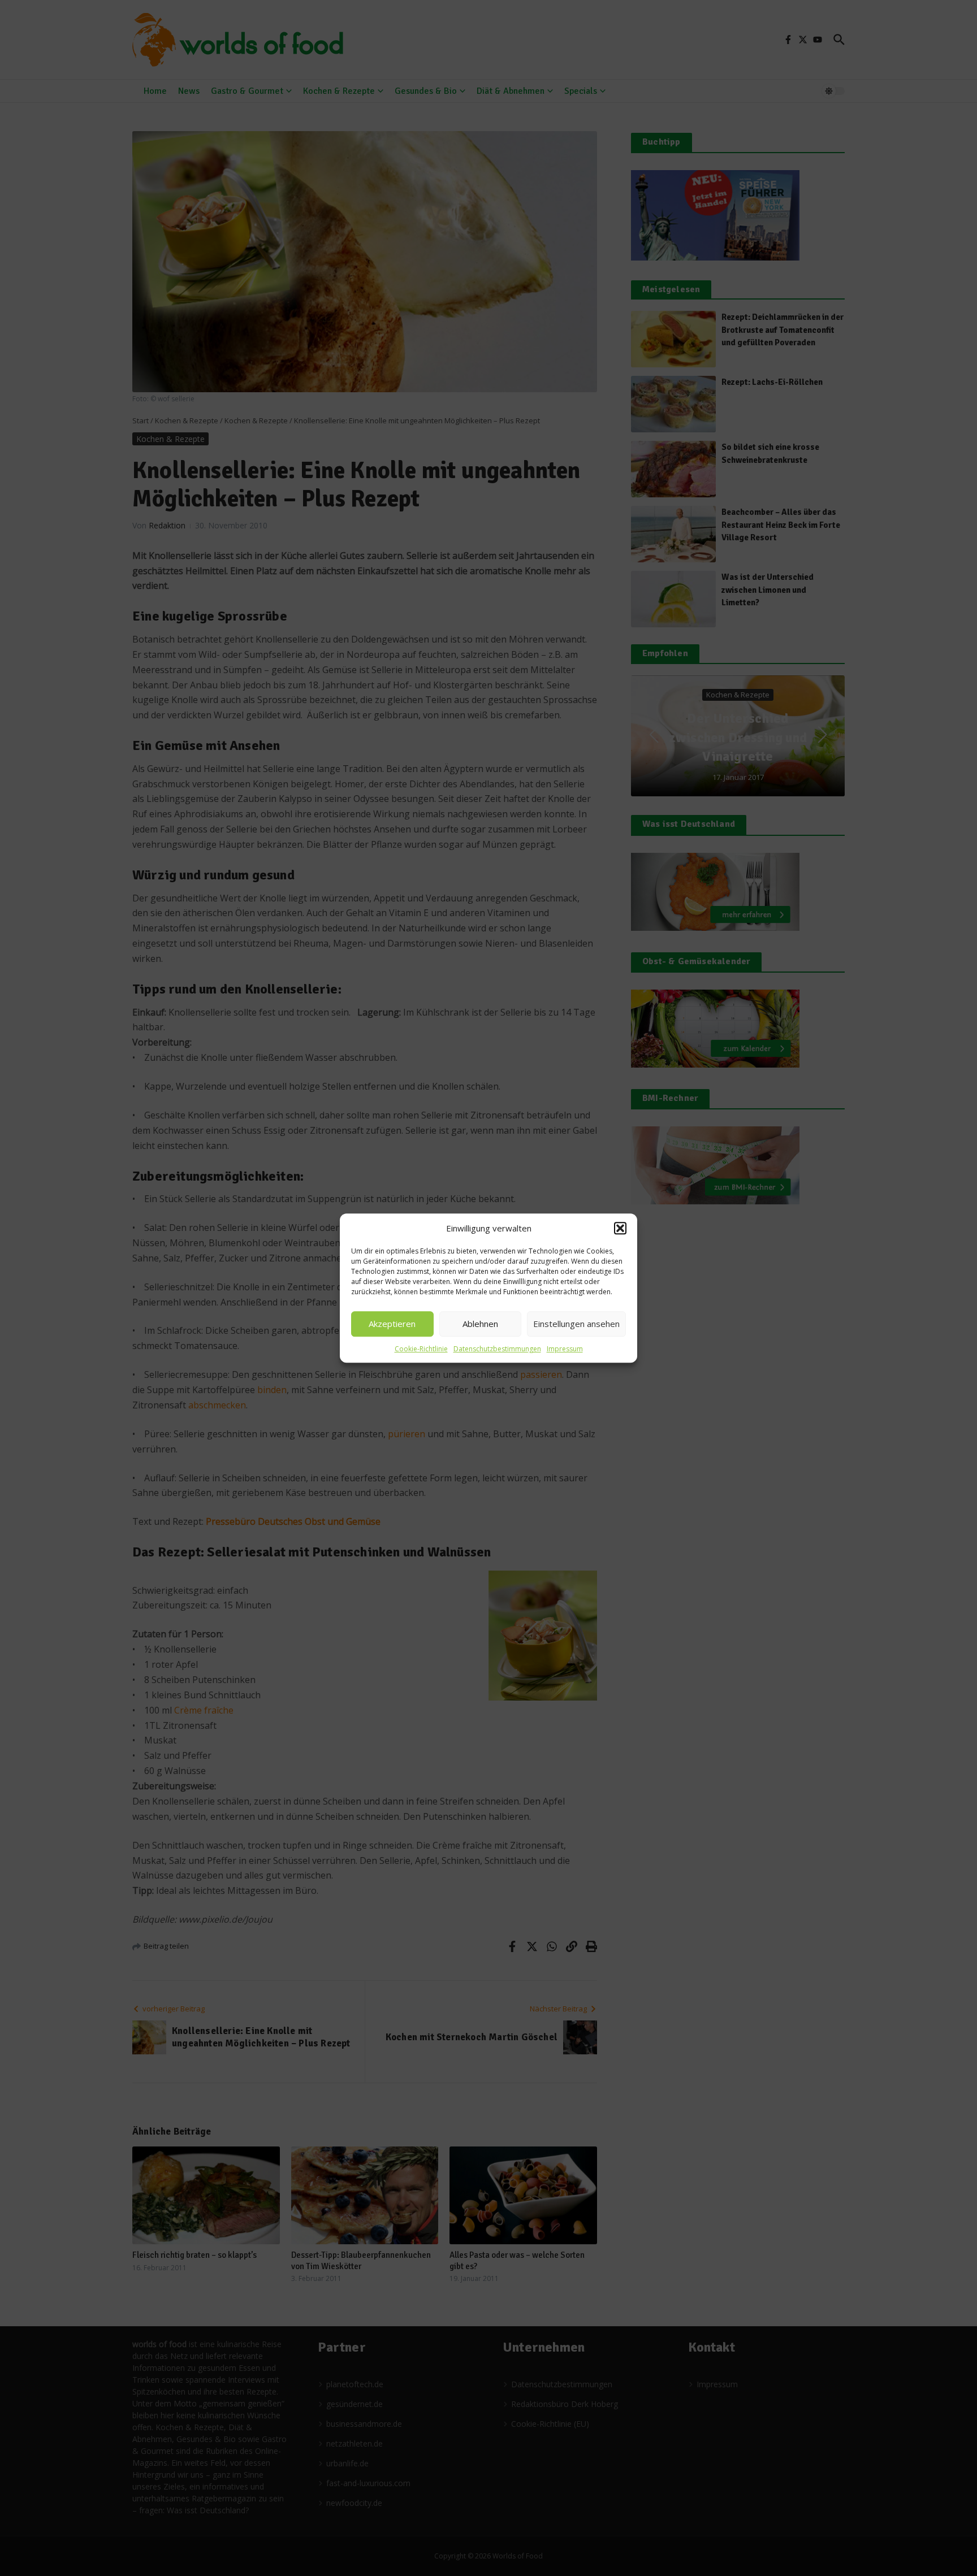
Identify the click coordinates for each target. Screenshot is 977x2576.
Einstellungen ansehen (576, 1324)
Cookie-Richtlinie (421, 1349)
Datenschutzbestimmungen (497, 1349)
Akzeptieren (392, 1324)
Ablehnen (480, 1324)
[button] (620, 1229)
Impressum (565, 1349)
